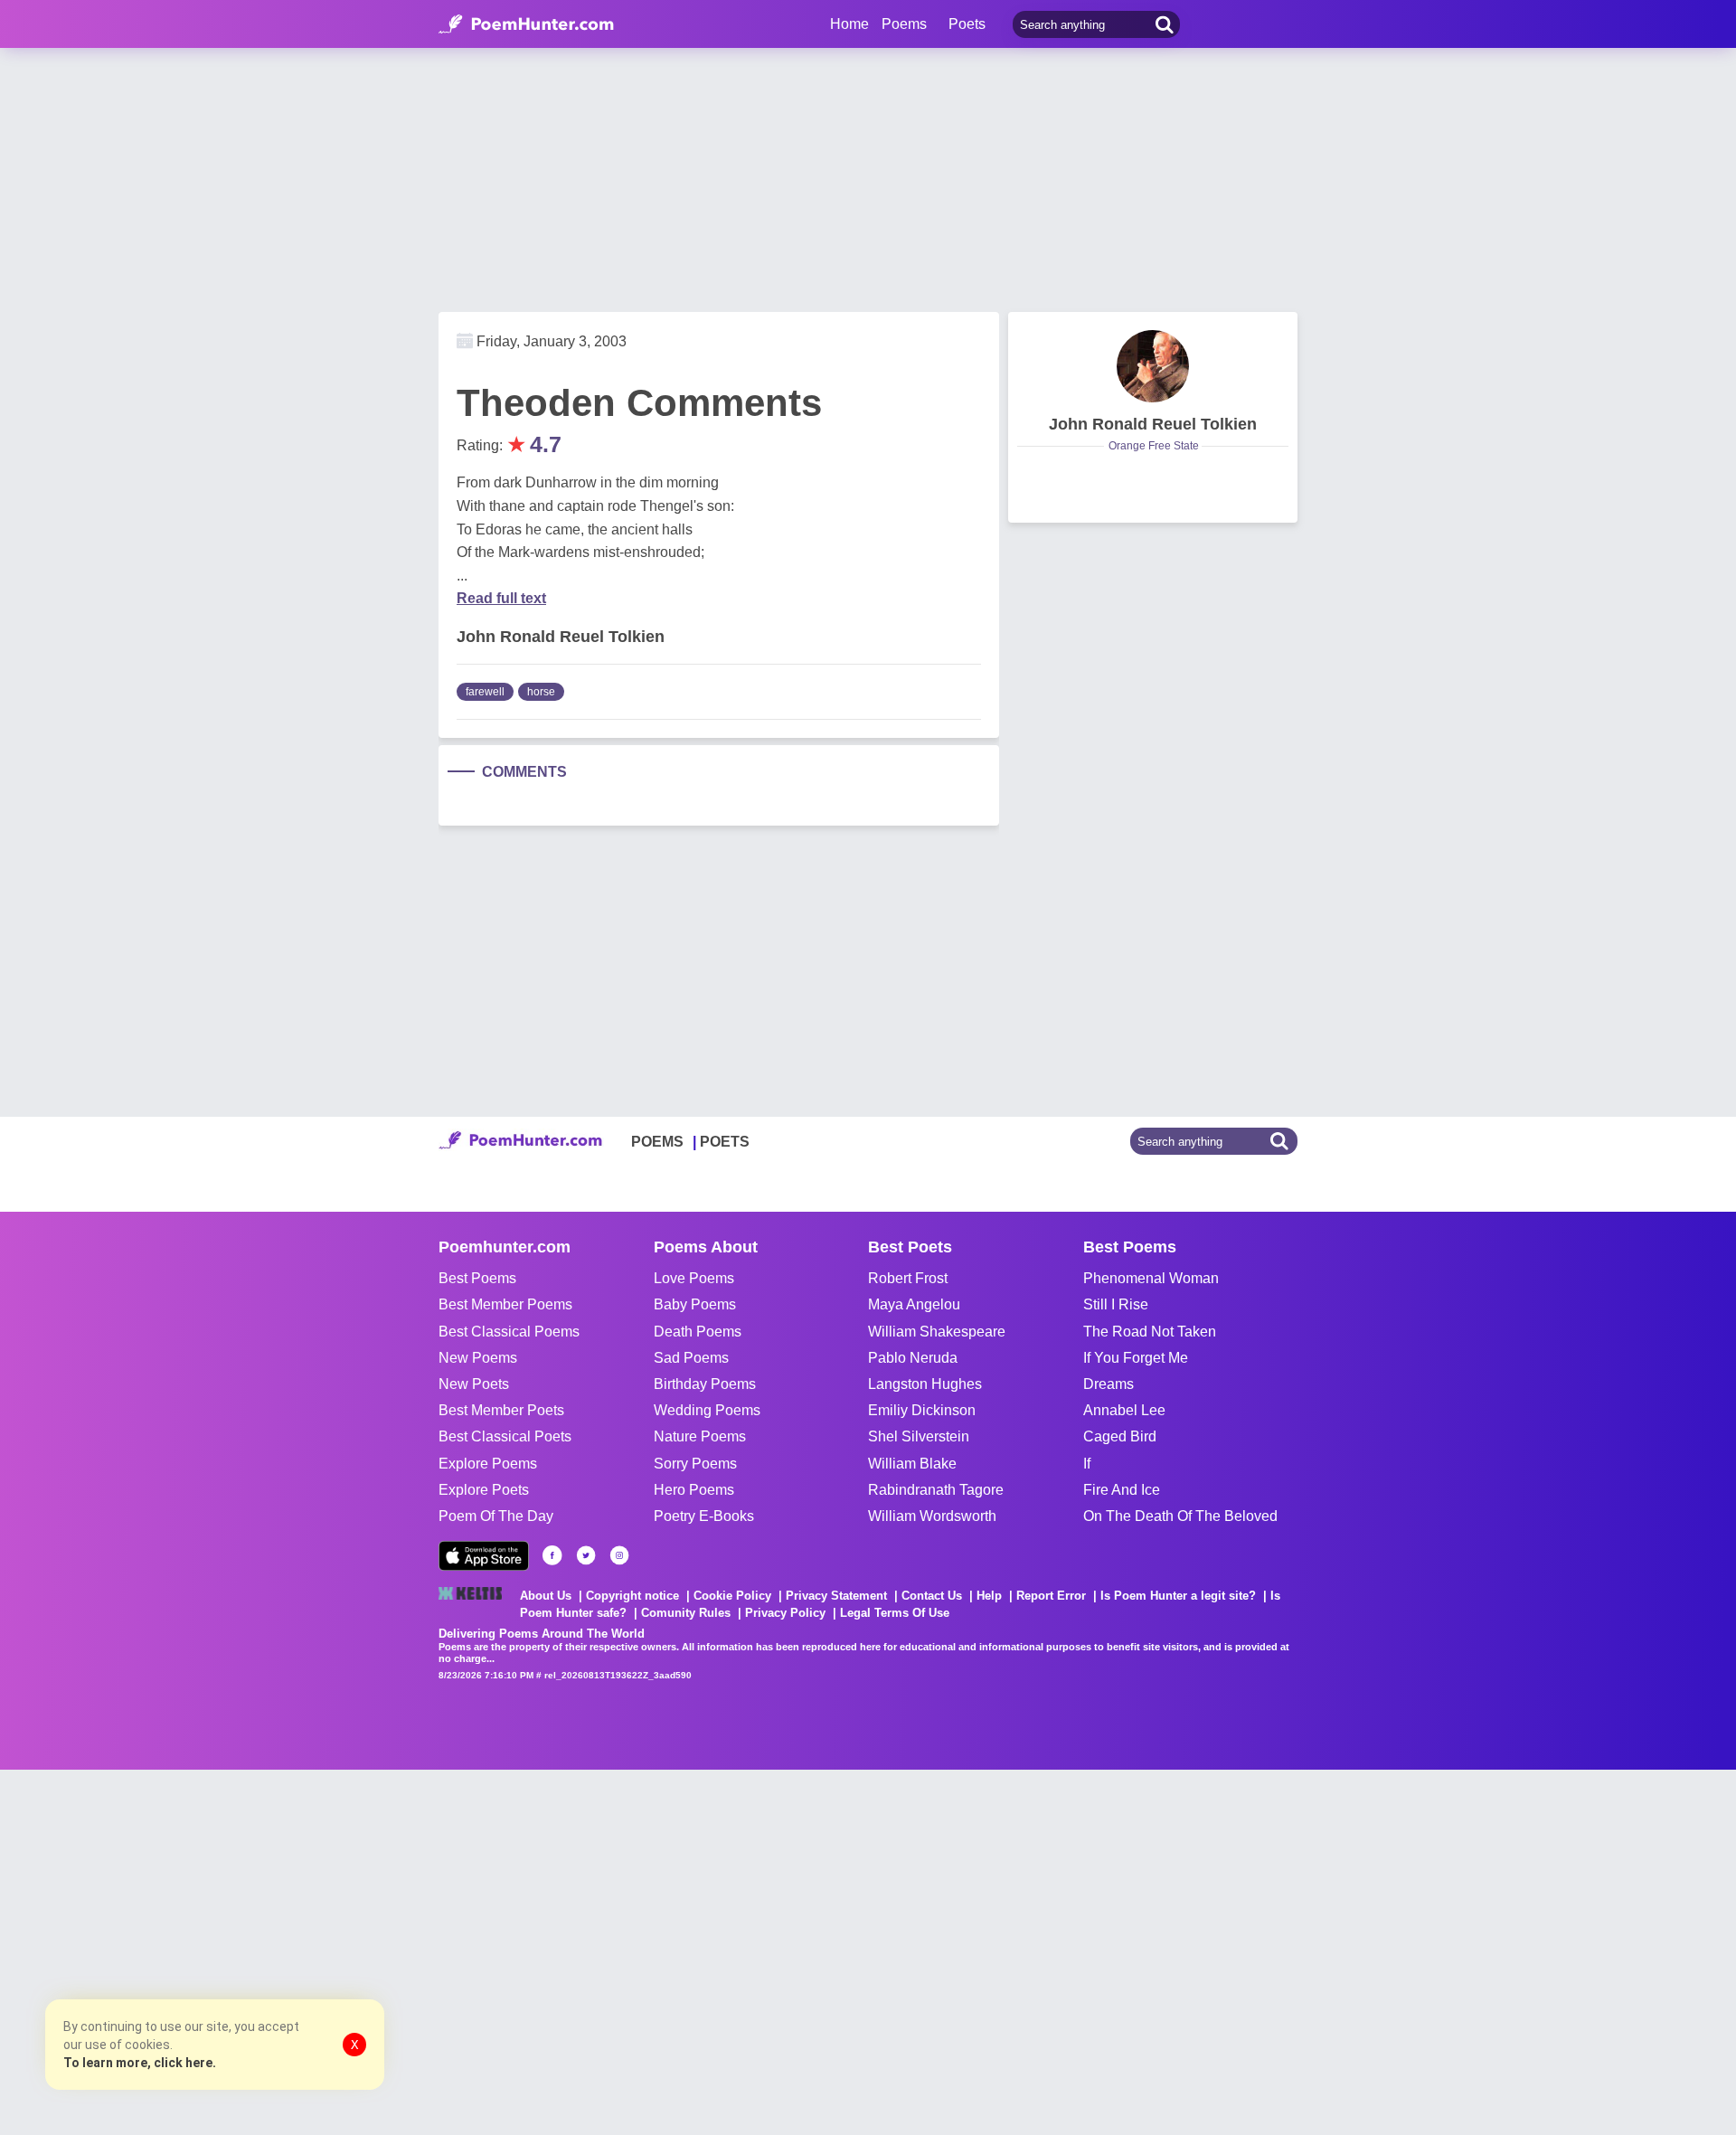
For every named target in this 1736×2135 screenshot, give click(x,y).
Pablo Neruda (913, 1358)
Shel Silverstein (919, 1436)
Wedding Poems (707, 1410)
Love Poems (694, 1278)
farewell (485, 692)
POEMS (657, 1142)
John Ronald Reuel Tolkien (1153, 424)
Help (989, 1596)
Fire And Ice (1122, 1490)
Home (849, 24)
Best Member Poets (501, 1410)
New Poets (474, 1384)
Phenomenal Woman (1151, 1278)
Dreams (1109, 1384)
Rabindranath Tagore (936, 1490)
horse (541, 692)
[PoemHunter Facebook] (552, 1555)
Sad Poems (691, 1358)
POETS (725, 1142)
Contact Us (932, 1596)
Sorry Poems (695, 1464)
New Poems (478, 1358)
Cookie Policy (732, 1596)
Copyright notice (632, 1596)
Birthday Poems (705, 1384)
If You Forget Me (1136, 1358)
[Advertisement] (271, 1951)
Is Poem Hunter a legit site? (1178, 1596)
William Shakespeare (937, 1332)
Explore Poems (488, 1464)
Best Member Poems (505, 1304)
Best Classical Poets (505, 1436)
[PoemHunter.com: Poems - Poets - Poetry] (526, 24)
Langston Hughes (925, 1384)
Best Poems (477, 1278)
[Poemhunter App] (484, 1556)
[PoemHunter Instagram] (619, 1555)
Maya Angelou (914, 1304)
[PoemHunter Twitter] (586, 1555)
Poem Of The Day (496, 1516)
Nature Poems (700, 1436)
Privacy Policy (785, 1613)
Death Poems (698, 1332)
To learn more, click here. (140, 2063)
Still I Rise (1116, 1304)
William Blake (912, 1464)
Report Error (1051, 1596)
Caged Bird (1120, 1436)
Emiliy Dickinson (922, 1410)
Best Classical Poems (509, 1332)
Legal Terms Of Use (895, 1613)
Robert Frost (908, 1278)
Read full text (501, 598)
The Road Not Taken (1150, 1332)
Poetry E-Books (704, 1516)
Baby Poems (695, 1304)
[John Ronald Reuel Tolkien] (1153, 366)
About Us (546, 1596)
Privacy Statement (836, 1596)
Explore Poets (484, 1490)
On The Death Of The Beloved (1180, 1516)
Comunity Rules (686, 1613)
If (1087, 1464)
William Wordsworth (932, 1516)
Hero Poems (694, 1490)
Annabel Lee (1124, 1410)
